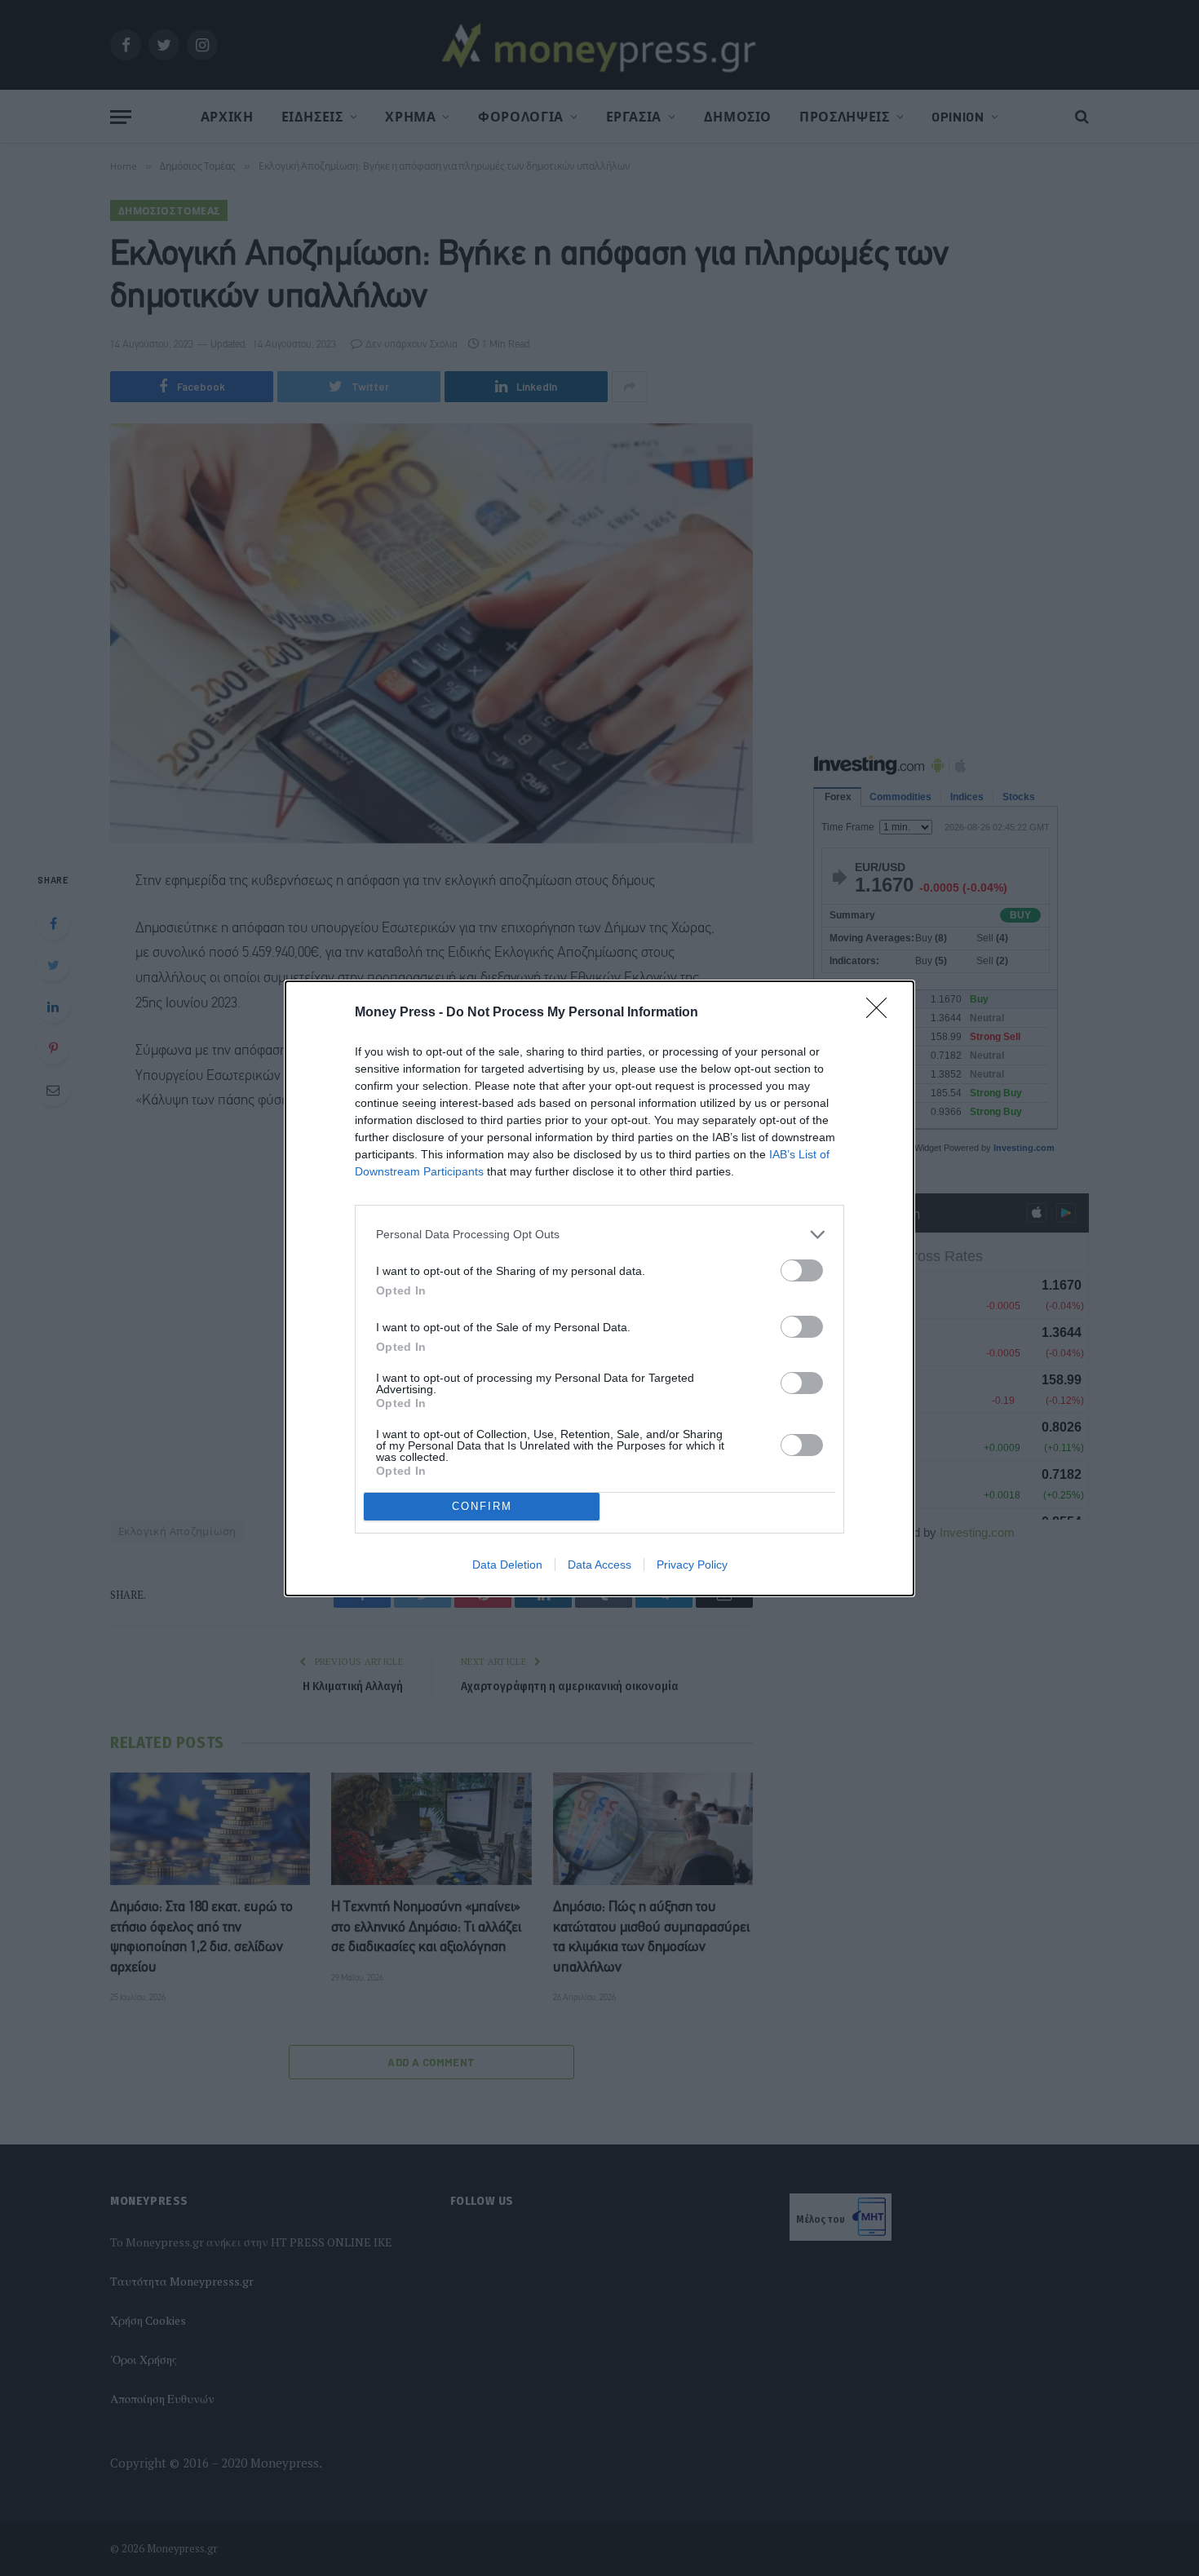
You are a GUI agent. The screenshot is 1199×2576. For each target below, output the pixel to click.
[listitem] (599, 1235)
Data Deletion (507, 1565)
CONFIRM (482, 1506)
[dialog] (599, 1288)
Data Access (599, 1565)
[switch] (802, 1270)
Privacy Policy (692, 1565)
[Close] (882, 1013)
